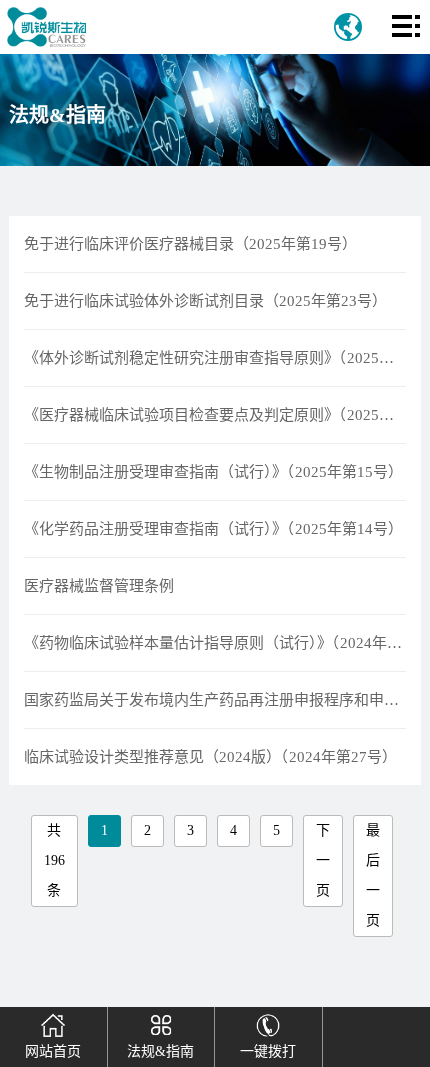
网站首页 (53, 1051)
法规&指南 (160, 1051)
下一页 (323, 860)
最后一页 (373, 875)
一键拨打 (268, 1051)
